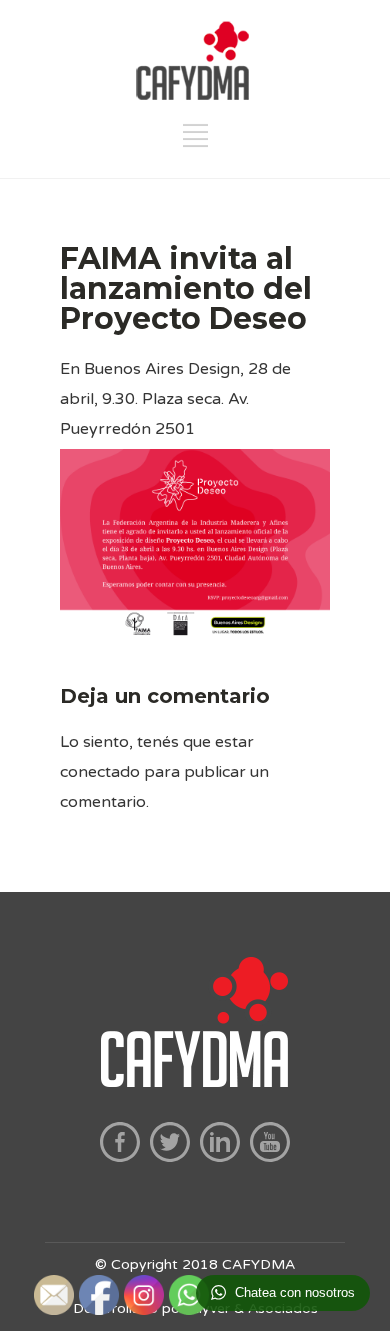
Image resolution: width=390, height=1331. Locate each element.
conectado (100, 772)
